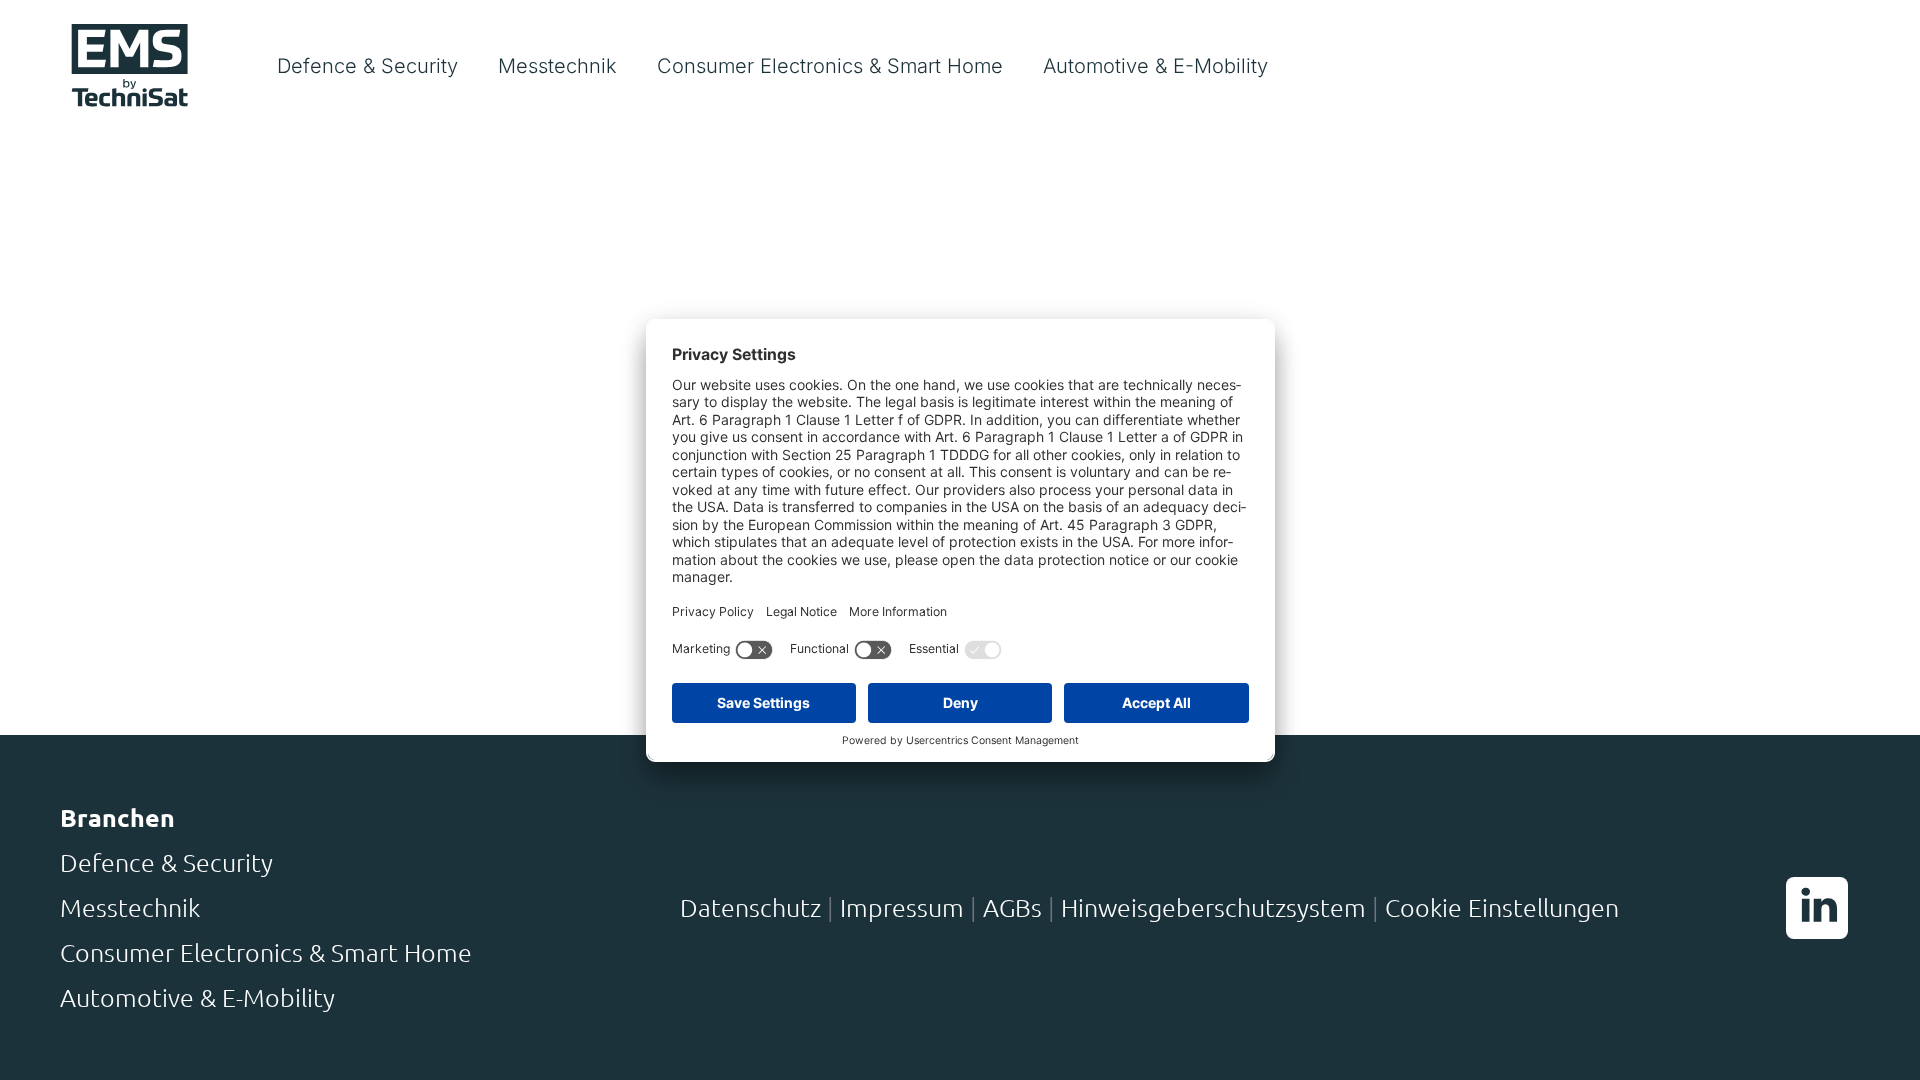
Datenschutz (750, 907)
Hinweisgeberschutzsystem (1213, 907)
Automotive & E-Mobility (197, 997)
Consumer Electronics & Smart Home (266, 952)
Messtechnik (130, 907)
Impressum (902, 907)
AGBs (1012, 907)
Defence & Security (166, 862)
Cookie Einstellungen (1502, 907)
